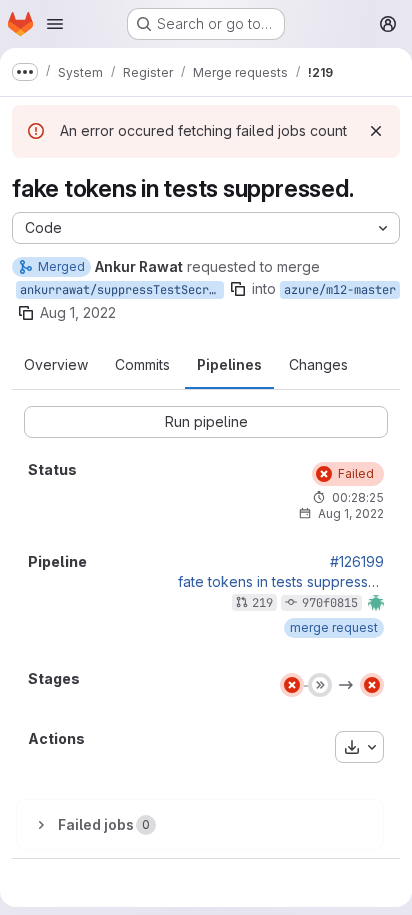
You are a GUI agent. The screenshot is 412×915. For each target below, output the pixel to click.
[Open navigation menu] (55, 24)
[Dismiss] (376, 131)
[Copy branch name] (238, 289)
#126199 (357, 562)
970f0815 (330, 603)
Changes (318, 364)
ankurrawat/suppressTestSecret (121, 290)
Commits (142, 364)
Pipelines (229, 364)
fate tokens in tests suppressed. (281, 582)
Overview (56, 364)
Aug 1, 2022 (78, 312)
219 (262, 603)
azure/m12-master (340, 290)
